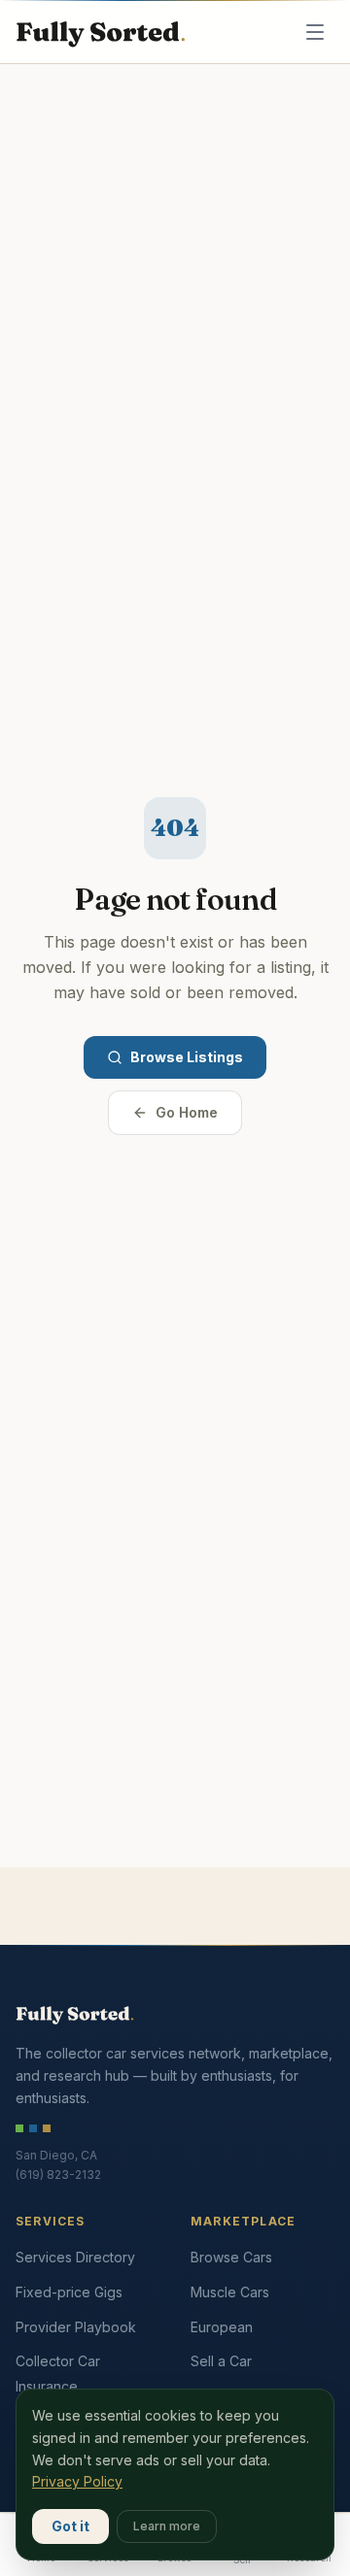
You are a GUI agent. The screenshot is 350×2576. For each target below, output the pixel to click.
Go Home (187, 1112)
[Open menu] (315, 32)
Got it (70, 2526)
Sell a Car (221, 2361)
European (222, 2327)
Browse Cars (231, 2257)
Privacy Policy (77, 2481)
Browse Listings (187, 1057)
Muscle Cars (230, 2292)
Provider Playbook (76, 2327)
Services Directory (75, 2257)
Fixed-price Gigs (69, 2292)
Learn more (167, 2526)
